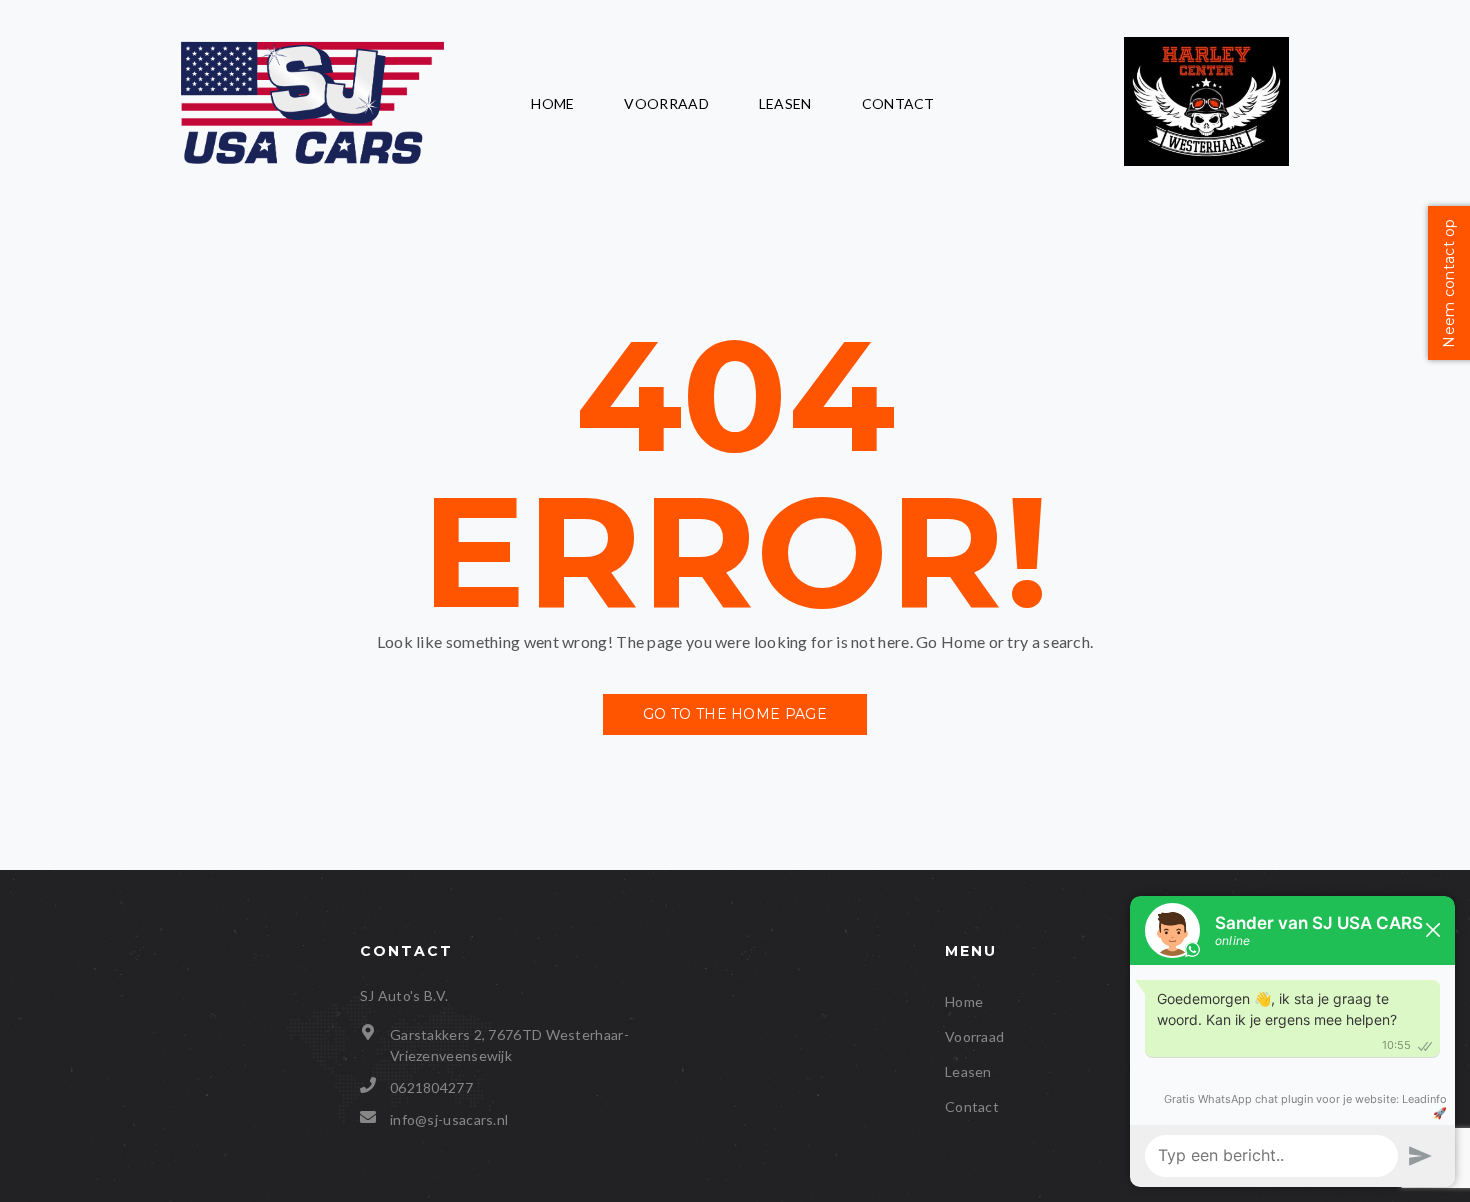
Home (552, 103)
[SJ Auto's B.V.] (312, 104)
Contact (898, 103)
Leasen (785, 103)
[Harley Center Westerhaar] (1206, 103)
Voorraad (666, 103)
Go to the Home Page (735, 714)
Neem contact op (1449, 283)
